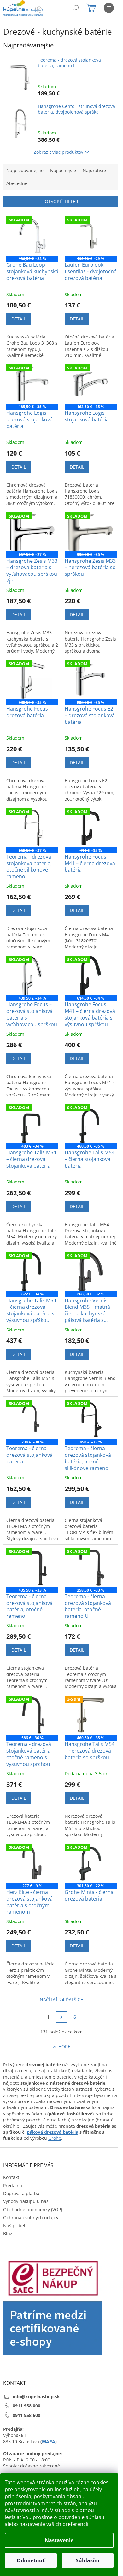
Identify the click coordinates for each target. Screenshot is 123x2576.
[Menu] (109, 8)
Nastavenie (59, 2540)
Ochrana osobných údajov (31, 2217)
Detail (19, 319)
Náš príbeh (15, 2226)
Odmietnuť (31, 2560)
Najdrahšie (94, 170)
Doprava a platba (21, 2193)
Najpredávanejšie (25, 170)
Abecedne (17, 183)
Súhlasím (88, 2560)
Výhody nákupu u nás (26, 2201)
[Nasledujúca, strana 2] (61, 2017)
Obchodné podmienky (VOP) (33, 2210)
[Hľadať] (76, 8)
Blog (8, 2234)
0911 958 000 (26, 2406)
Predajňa (13, 2185)
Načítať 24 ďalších (62, 1999)
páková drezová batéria (53, 2132)
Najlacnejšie (63, 170)
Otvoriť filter (61, 201)
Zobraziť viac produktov (59, 152)
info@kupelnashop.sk (36, 2396)
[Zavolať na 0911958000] (45, 9)
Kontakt (11, 2177)
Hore (64, 2047)
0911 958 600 (26, 2415)
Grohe (55, 2138)
